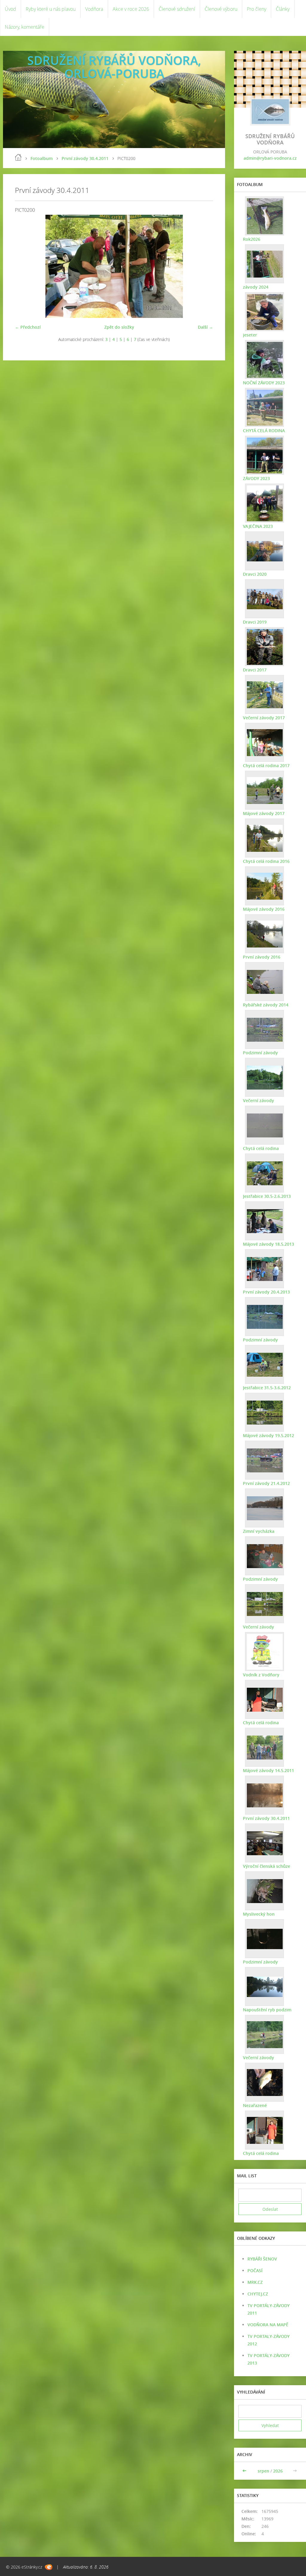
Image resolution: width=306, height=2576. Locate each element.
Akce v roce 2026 (131, 9)
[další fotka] (203, 266)
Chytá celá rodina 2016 (266, 861)
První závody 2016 (262, 957)
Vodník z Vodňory (261, 1675)
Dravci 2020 (255, 574)
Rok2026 (252, 239)
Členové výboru (221, 9)
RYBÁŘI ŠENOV (262, 2259)
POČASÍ (255, 2270)
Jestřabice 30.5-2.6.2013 (267, 1196)
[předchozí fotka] (25, 266)
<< (245, 2471)
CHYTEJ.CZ (258, 2294)
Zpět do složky (119, 327)
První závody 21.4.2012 (266, 1483)
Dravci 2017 (255, 670)
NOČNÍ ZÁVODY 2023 (264, 383)
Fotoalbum (42, 158)
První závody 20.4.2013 (266, 1292)
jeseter (250, 335)
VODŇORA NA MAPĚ (268, 2325)
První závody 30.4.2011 (85, 158)
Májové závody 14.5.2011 (268, 1770)
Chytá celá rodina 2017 (266, 766)
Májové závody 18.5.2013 (268, 1244)
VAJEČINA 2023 (258, 526)
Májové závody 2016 (264, 909)
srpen (263, 2471)
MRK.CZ (255, 2282)
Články (283, 9)
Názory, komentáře (25, 27)
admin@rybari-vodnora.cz (270, 158)
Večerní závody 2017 (264, 718)
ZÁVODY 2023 (256, 478)
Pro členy (257, 9)
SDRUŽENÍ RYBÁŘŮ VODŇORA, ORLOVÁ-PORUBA (114, 67)
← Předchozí (28, 327)
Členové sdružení (177, 9)
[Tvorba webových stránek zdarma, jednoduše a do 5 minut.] (49, 2567)
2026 (278, 2471)
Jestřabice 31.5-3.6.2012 (267, 1388)
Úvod (10, 9)
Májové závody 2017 (264, 813)
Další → (205, 327)
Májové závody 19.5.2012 (268, 1435)
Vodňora (94, 9)
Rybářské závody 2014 (266, 1005)
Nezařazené (255, 2105)
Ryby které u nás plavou (51, 9)
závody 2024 (256, 287)
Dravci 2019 (255, 622)
